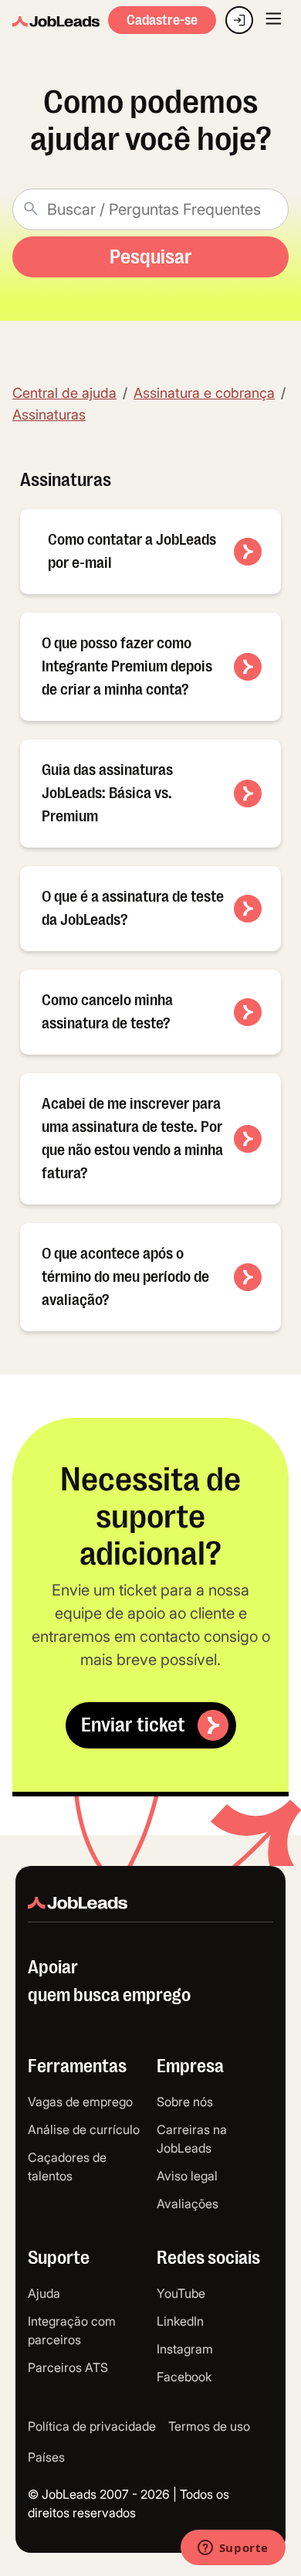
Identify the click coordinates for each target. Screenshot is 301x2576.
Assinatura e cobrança (204, 393)
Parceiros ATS (68, 2367)
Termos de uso (209, 2426)
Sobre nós (185, 2102)
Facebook (184, 2377)
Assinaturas (49, 415)
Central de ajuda (64, 393)
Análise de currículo (84, 2129)
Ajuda (44, 2293)
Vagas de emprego (80, 2102)
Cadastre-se (162, 20)
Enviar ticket (133, 1725)
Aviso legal (187, 2176)
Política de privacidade (92, 2426)
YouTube (181, 2293)
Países (46, 2457)
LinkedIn (180, 2321)
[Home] (56, 22)
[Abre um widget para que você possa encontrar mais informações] (233, 2549)
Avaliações (188, 2204)
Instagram (185, 2349)
